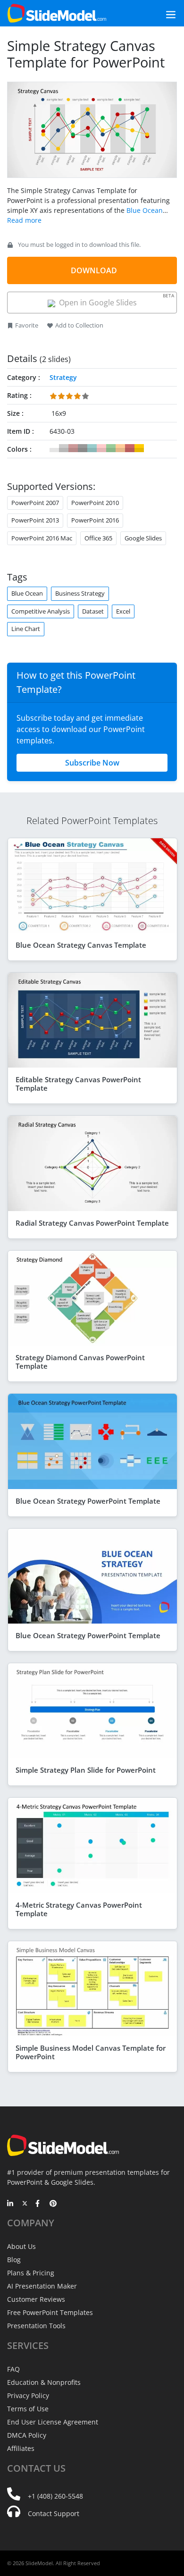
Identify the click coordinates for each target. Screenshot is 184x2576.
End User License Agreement (53, 2422)
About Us (21, 2246)
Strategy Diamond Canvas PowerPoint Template (80, 1362)
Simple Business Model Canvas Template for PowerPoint (91, 2052)
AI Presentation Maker (42, 2286)
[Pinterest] (53, 2204)
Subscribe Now (92, 763)
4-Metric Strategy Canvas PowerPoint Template (79, 1909)
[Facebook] (39, 2204)
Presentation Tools (36, 2326)
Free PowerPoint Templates (50, 2312)
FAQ (13, 2369)
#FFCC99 (120, 448)
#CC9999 (73, 448)
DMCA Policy (27, 2435)
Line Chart (26, 629)
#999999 (83, 448)
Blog (14, 2260)
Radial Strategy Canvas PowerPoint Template (92, 1223)
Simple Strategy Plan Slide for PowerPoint (86, 1770)
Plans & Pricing (31, 2273)
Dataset (93, 611)
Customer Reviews (36, 2299)
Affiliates (21, 2448)
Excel (123, 611)
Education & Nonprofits (44, 2382)
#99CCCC (92, 448)
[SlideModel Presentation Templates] (57, 13)
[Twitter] (25, 2204)
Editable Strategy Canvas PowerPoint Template (78, 1084)
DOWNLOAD (94, 270)
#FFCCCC (101, 448)
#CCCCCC (64, 448)
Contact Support (54, 2513)
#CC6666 (130, 448)
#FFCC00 (139, 448)
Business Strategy (80, 593)
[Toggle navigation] (160, 13)
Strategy (63, 377)
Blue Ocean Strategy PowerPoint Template (88, 1501)
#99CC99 (111, 448)
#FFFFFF (54, 448)
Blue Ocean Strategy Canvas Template (81, 945)
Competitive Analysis (41, 611)
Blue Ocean (27, 593)
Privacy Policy (28, 2395)
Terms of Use (28, 2409)
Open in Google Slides (115, 300)
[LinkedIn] (11, 2204)
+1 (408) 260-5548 (55, 2496)
